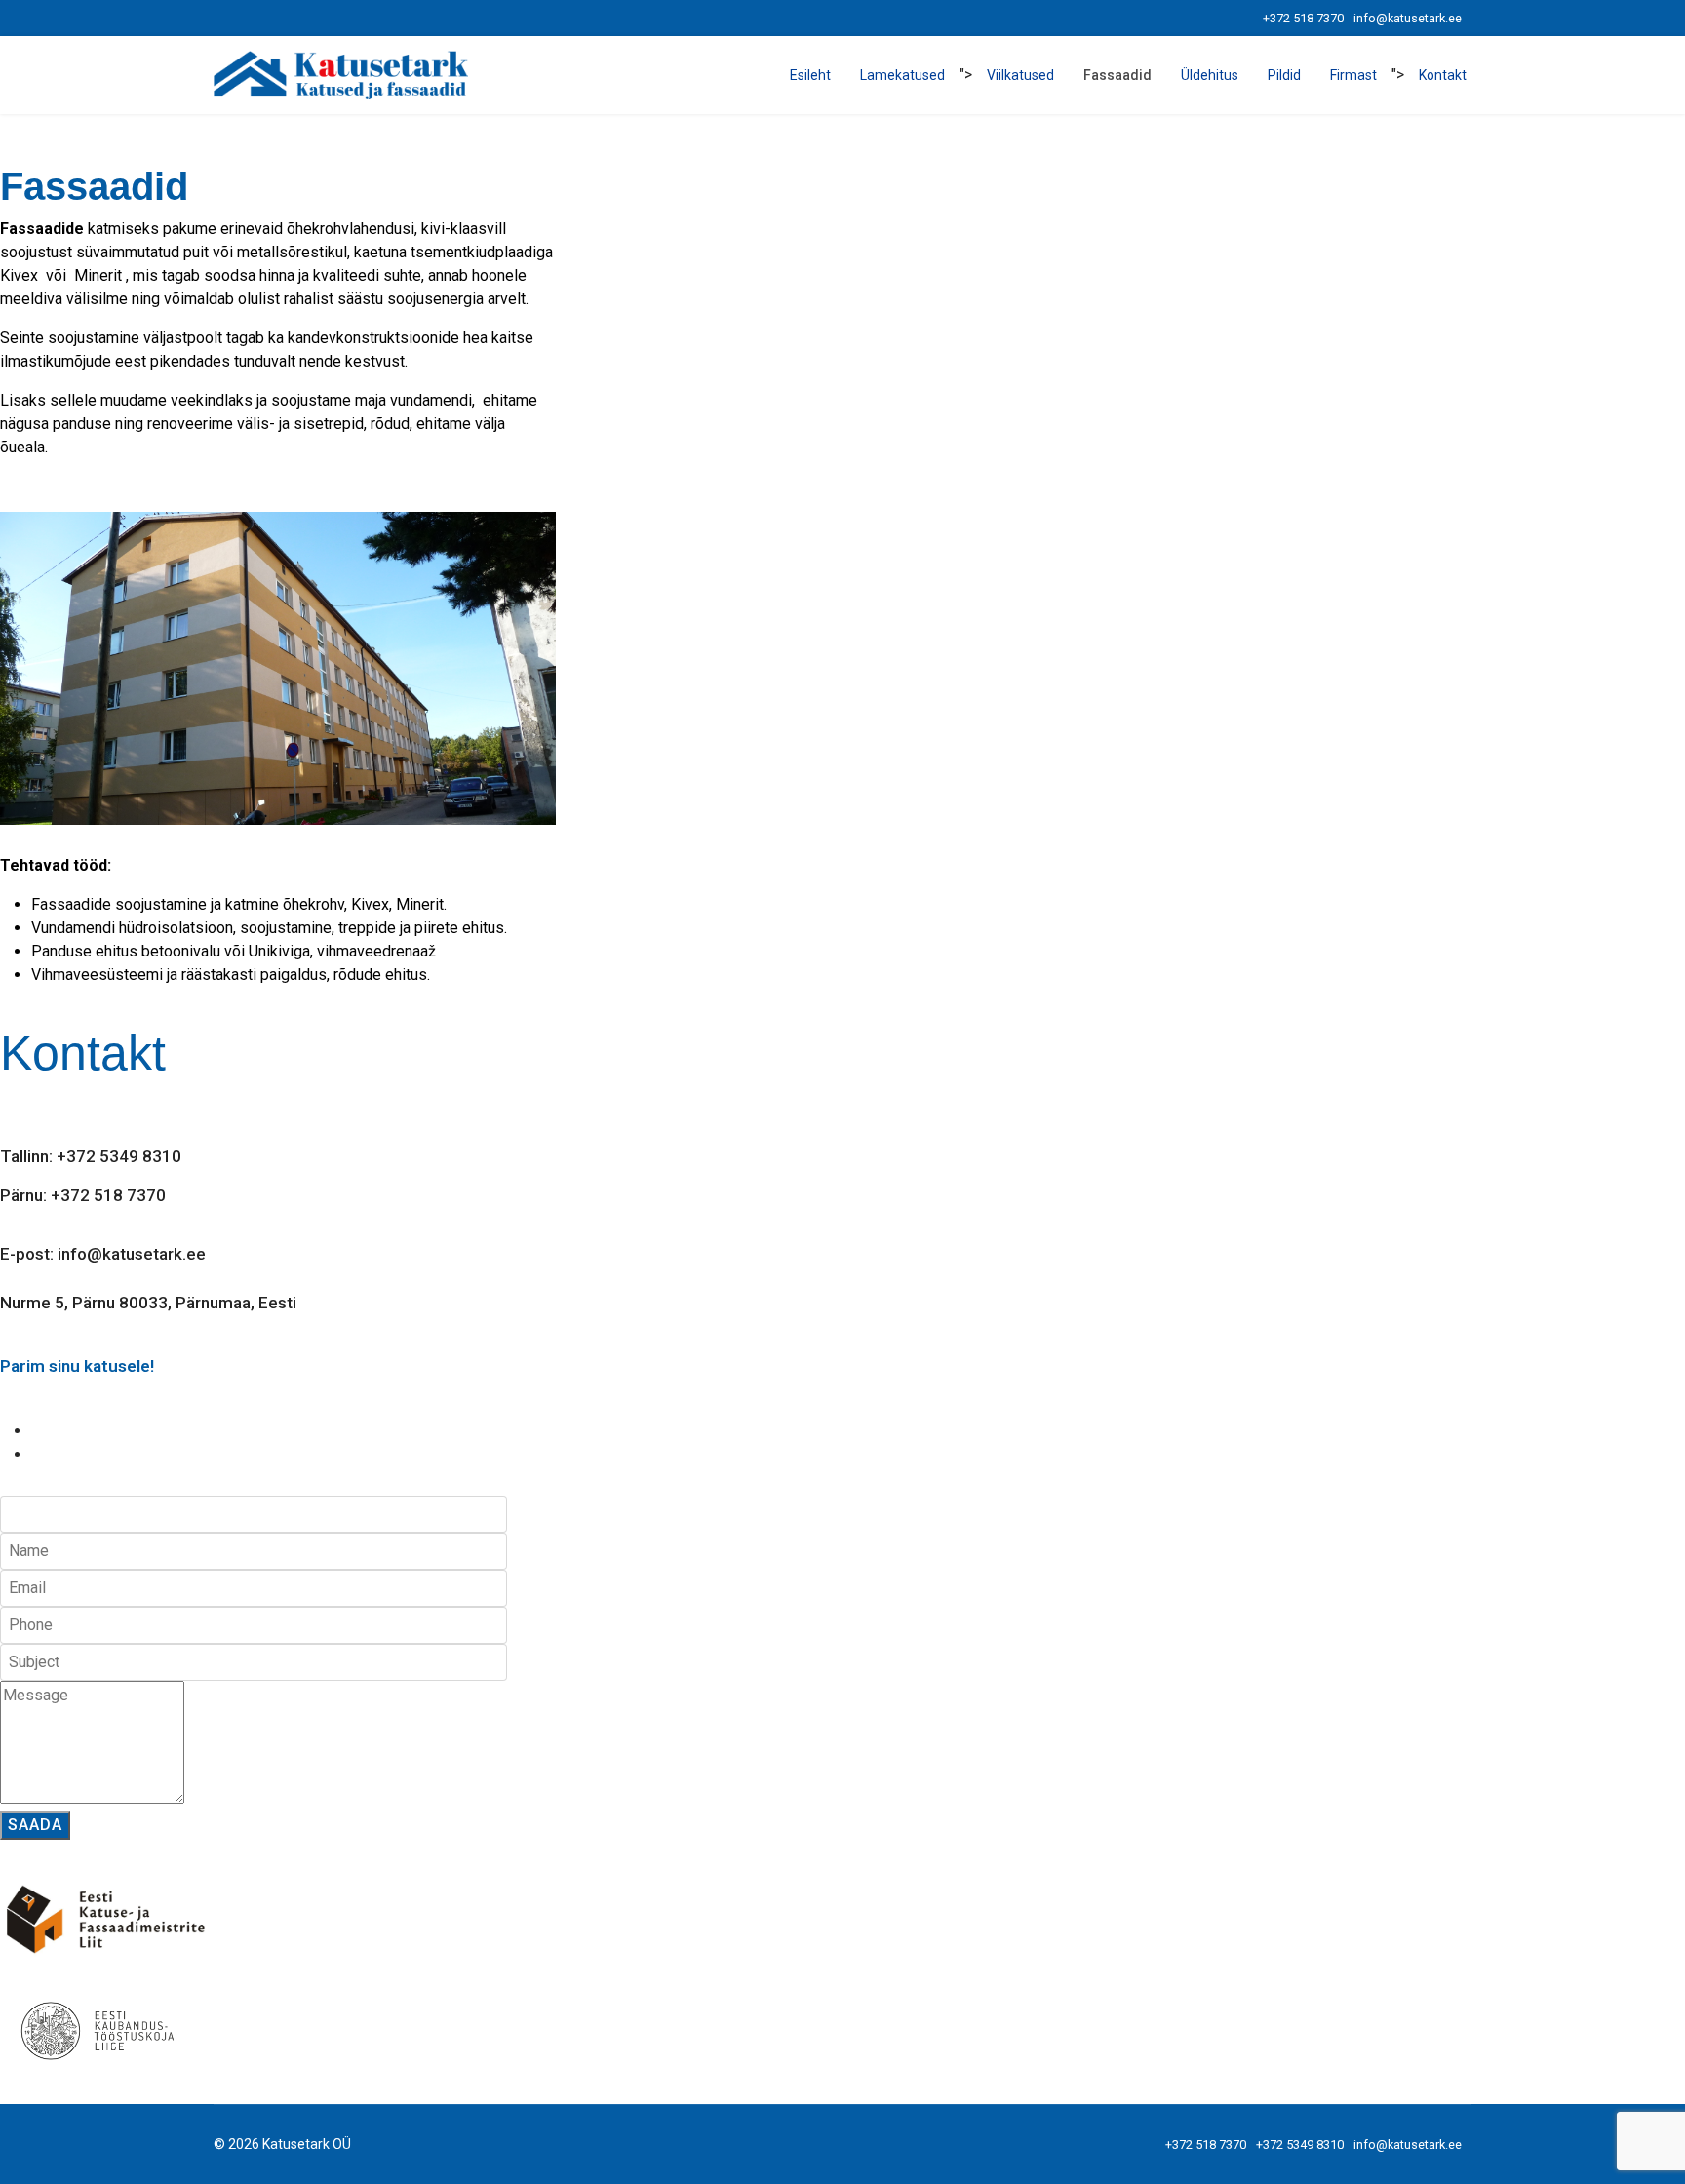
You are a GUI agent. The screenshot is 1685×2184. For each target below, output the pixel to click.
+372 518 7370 (1303, 18)
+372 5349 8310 (1300, 2145)
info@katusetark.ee (1408, 18)
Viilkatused (1020, 75)
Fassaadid (1117, 75)
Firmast (1353, 75)
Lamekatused (902, 75)
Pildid (1284, 75)
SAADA (35, 1825)
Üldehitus (1210, 75)
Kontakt (1443, 75)
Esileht (810, 75)
